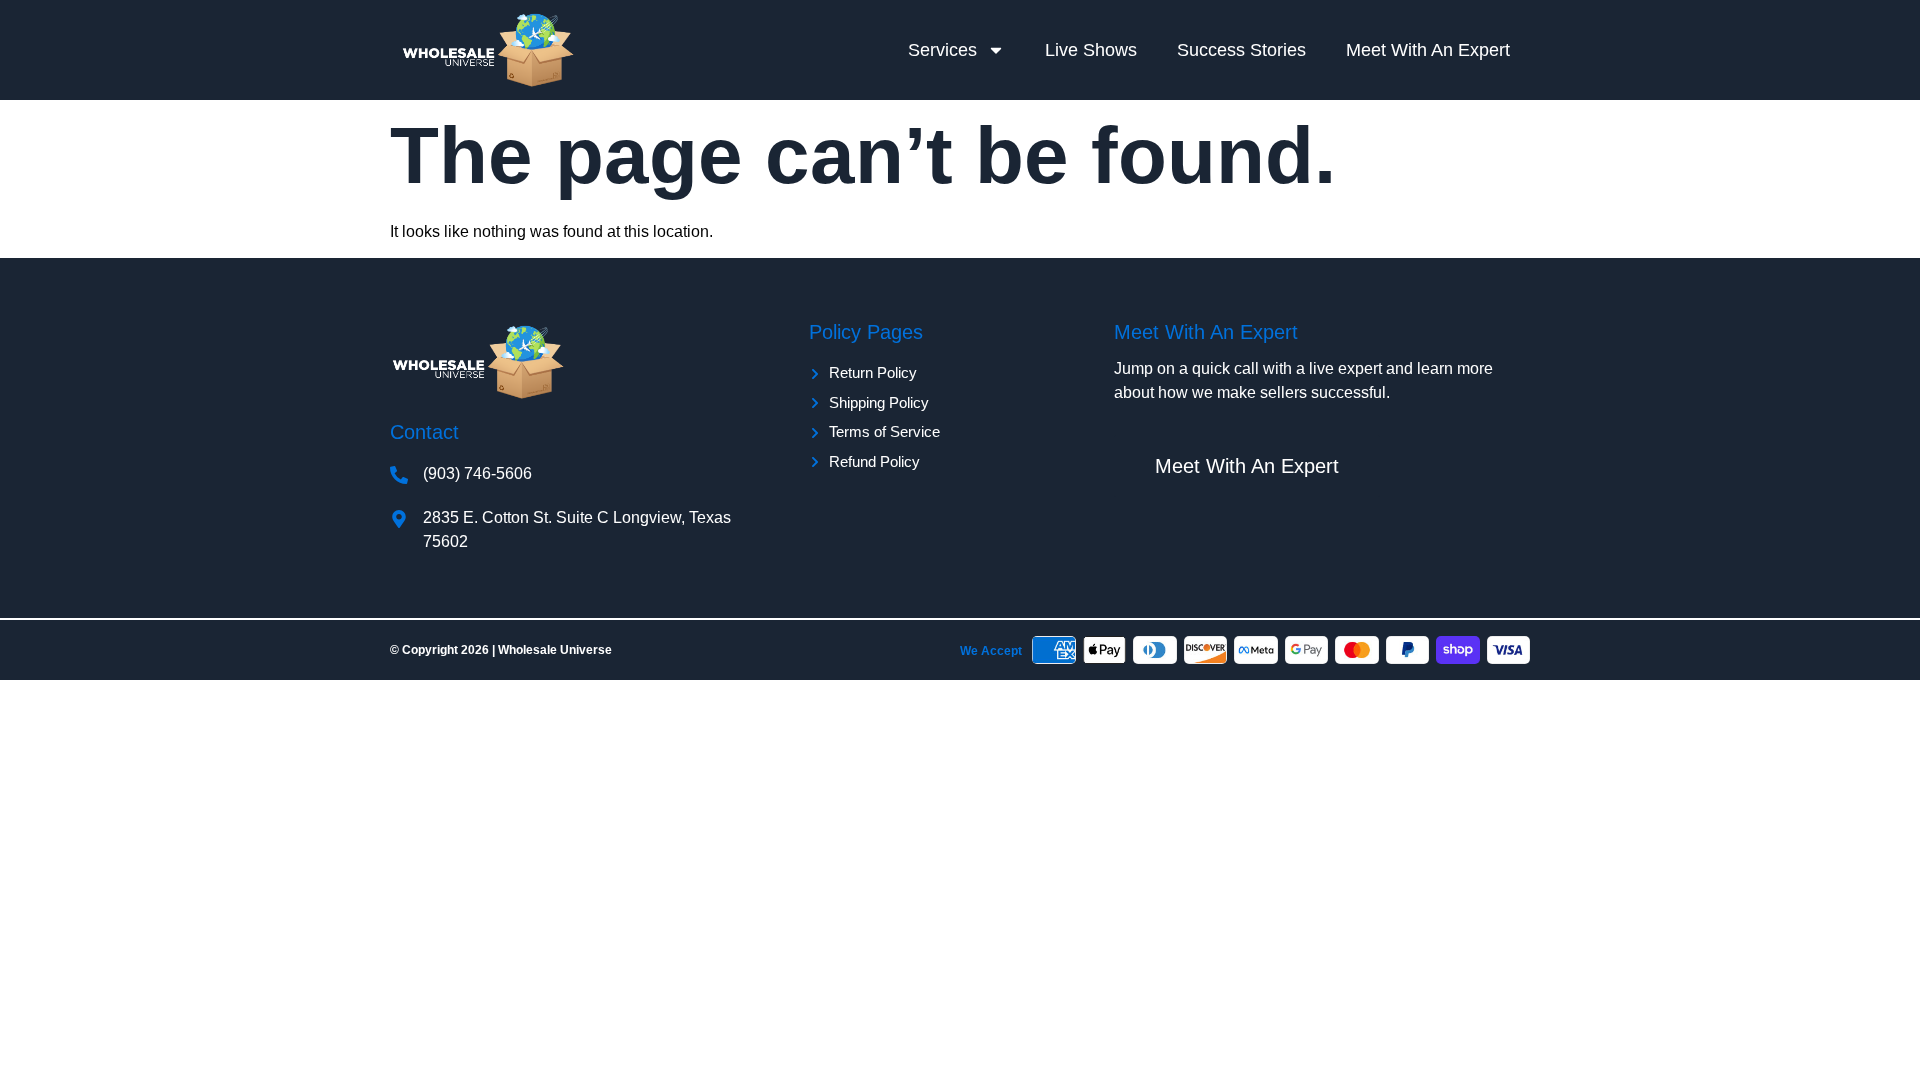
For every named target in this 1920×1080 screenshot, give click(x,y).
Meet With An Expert (1428, 50)
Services (942, 50)
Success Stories (1241, 50)
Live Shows (1091, 50)
